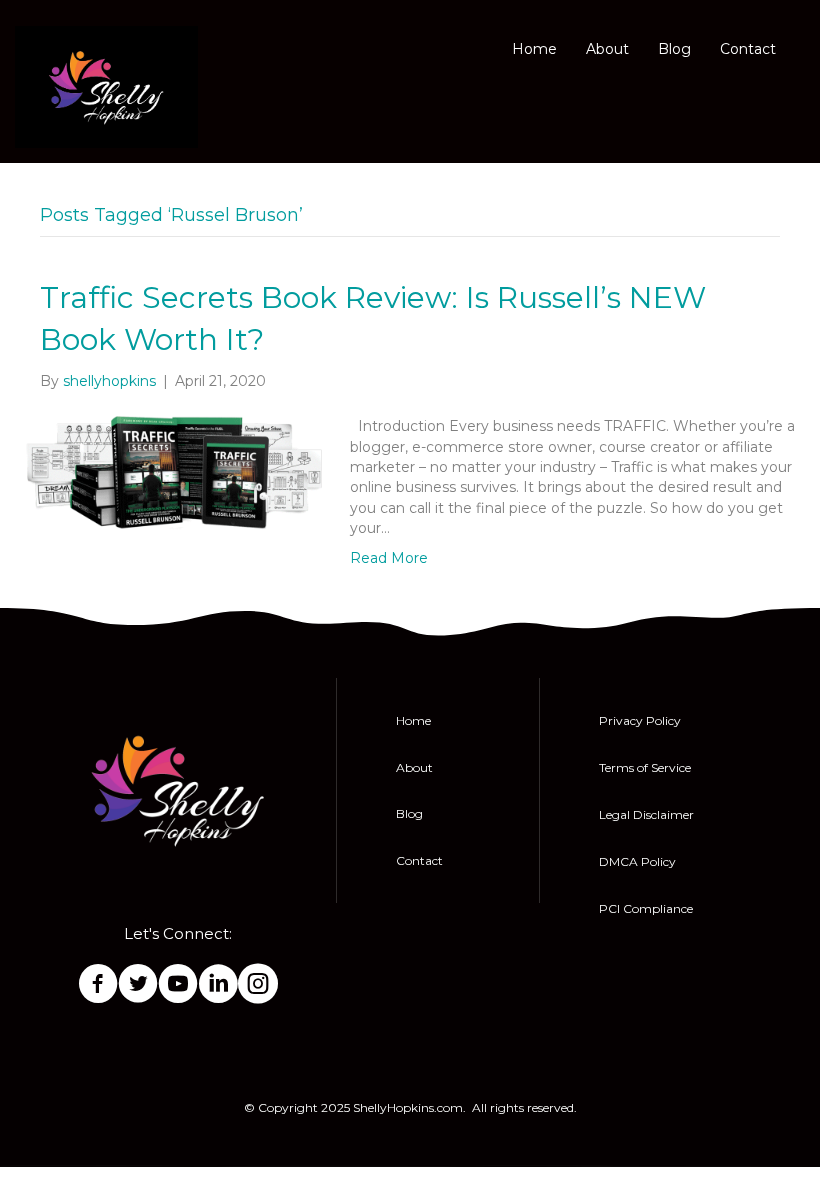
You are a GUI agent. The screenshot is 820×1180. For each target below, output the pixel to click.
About (607, 49)
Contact (748, 49)
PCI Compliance (646, 908)
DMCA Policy (637, 861)
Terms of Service (645, 767)
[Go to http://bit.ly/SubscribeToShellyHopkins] (178, 985)
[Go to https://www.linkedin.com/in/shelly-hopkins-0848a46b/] (218, 985)
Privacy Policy (640, 720)
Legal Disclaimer (646, 814)
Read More (389, 558)
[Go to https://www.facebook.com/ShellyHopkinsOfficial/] (98, 985)
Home (534, 49)
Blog (674, 49)
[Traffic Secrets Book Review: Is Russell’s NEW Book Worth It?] (175, 472)
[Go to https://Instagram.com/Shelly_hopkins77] (258, 985)
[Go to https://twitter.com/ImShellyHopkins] (138, 985)
